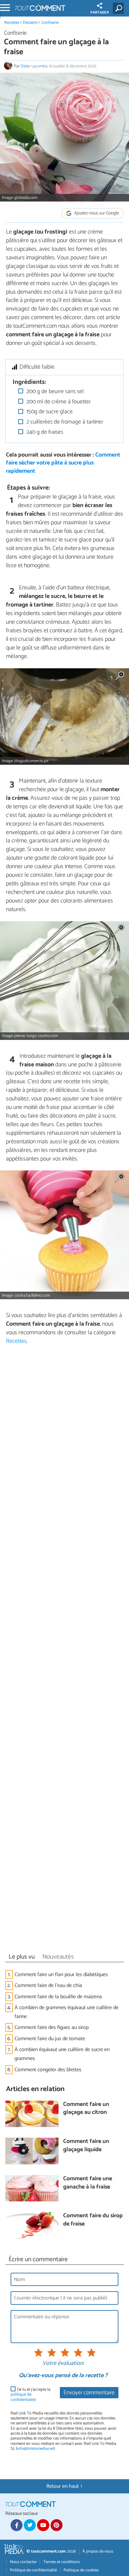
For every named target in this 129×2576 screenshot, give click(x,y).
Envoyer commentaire (89, 2393)
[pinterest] (57, 2525)
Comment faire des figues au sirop (52, 2027)
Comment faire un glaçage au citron (86, 2109)
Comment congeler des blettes (48, 2070)
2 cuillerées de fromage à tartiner (64, 422)
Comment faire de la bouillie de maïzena (58, 1997)
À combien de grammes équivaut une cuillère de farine (66, 2012)
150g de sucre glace (49, 412)
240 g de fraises (44, 432)
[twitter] (30, 2525)
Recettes (12, 23)
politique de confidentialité (23, 2397)
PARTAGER (100, 13)
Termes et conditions (62, 2562)
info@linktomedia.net (35, 2449)
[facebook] (17, 2525)
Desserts (30, 23)
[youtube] (43, 2525)
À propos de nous (98, 2551)
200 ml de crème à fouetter (58, 402)
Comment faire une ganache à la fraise (88, 2183)
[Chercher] (120, 8)
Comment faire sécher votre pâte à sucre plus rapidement (63, 463)
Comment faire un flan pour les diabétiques (61, 1975)
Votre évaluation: (63, 2364)
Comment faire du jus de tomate (50, 2039)
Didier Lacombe (34, 66)
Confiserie (50, 23)
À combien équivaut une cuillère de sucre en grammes (62, 2054)
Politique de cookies (81, 2570)
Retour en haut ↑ (64, 2486)
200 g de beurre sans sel (54, 392)
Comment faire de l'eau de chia (49, 1986)
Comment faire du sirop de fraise (93, 2220)
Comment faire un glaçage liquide (86, 2146)
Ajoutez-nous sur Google (96, 213)
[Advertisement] (64, 1651)
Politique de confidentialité (33, 2570)
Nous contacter (23, 2562)
